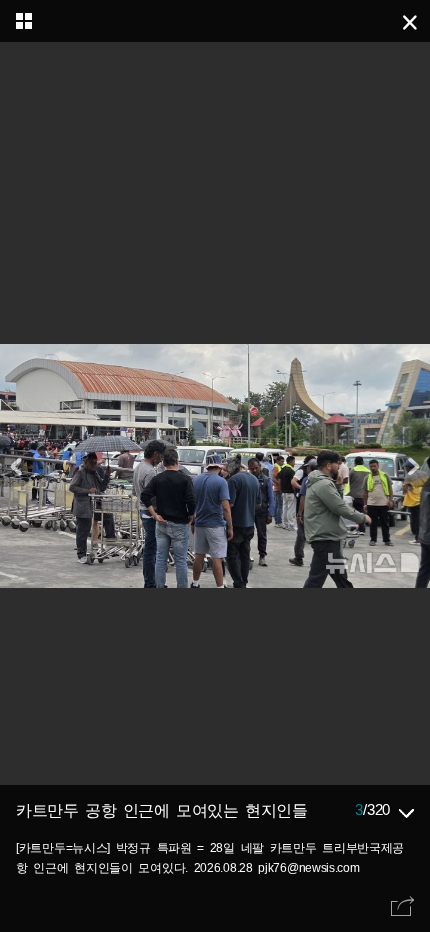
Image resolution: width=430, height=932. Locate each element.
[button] (412, 466)
